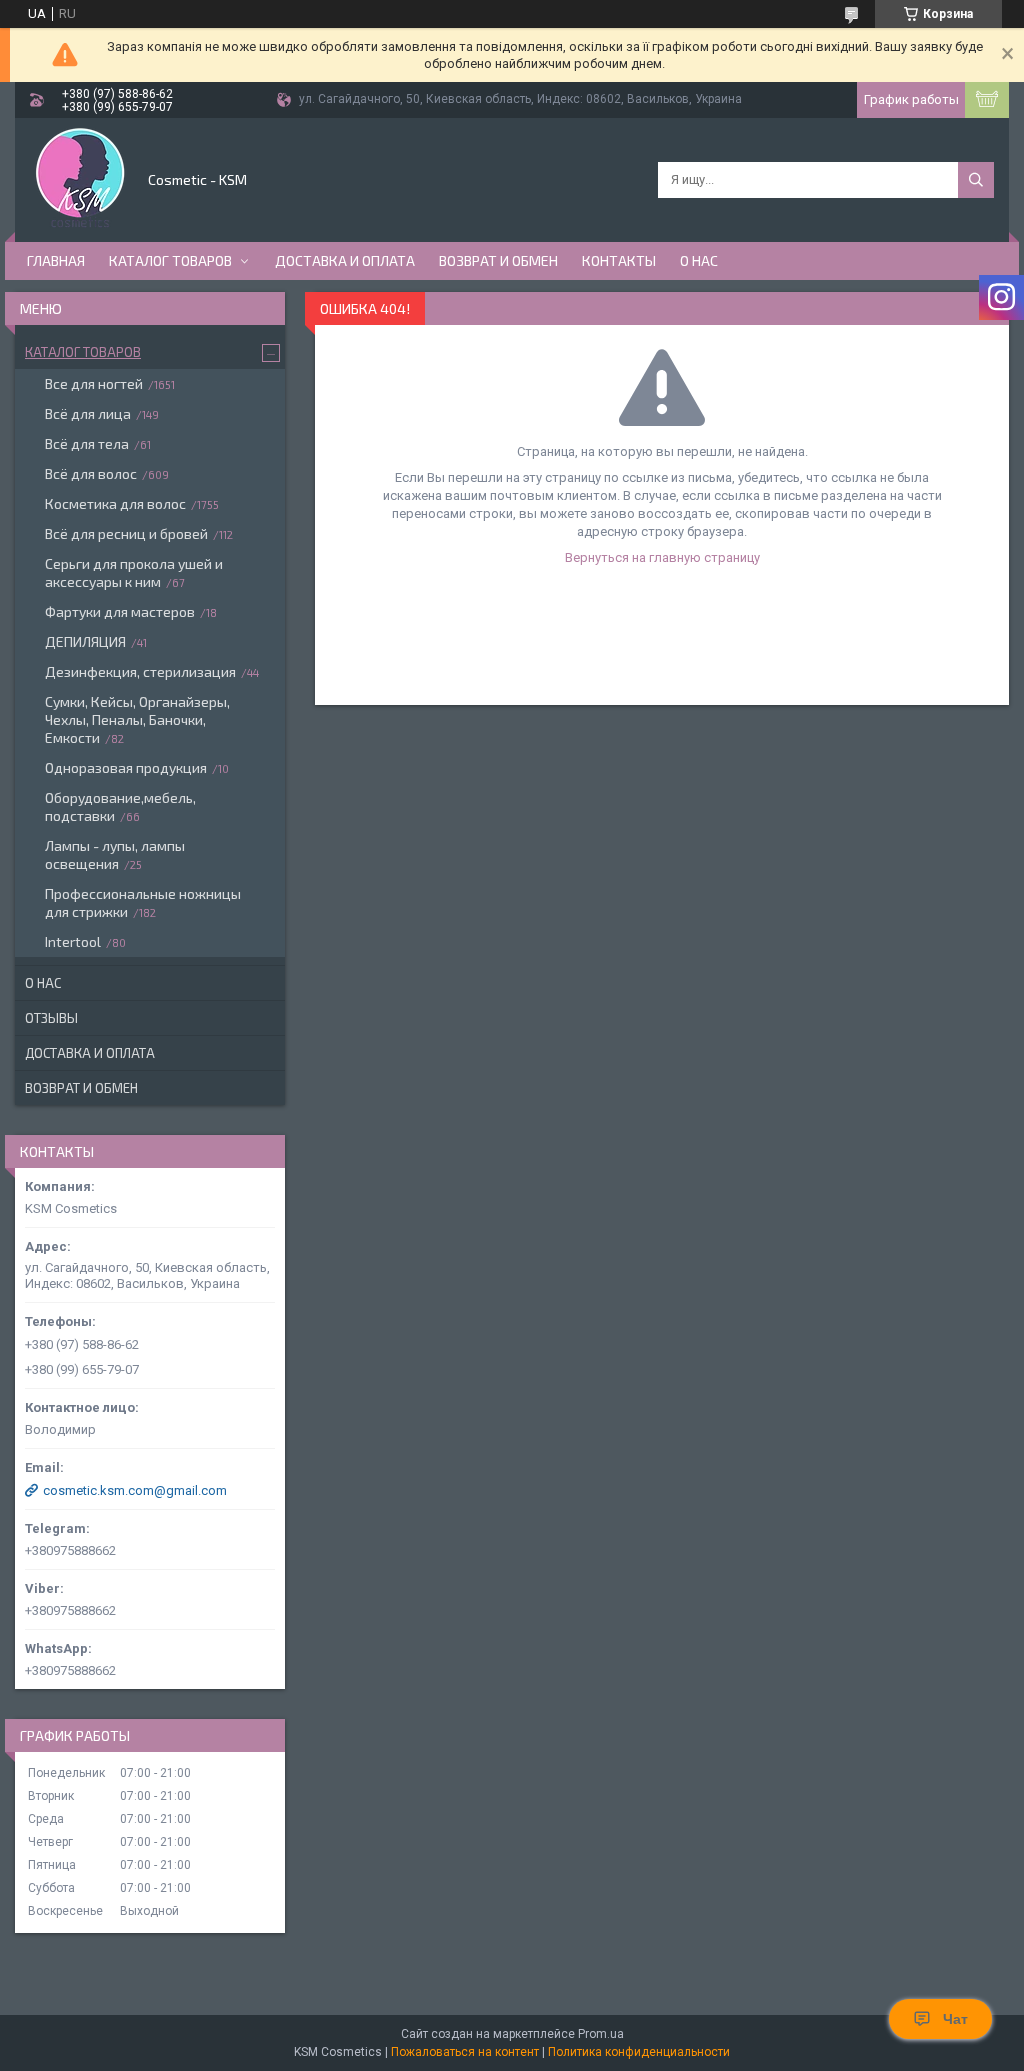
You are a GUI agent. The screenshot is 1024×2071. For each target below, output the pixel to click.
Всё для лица (88, 413)
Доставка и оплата (345, 260)
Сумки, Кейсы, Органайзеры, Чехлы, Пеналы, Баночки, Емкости (137, 719)
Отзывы (51, 1018)
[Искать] (976, 180)
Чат (955, 2019)
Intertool (73, 941)
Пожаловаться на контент (465, 2052)
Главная (56, 260)
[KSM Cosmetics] (80, 178)
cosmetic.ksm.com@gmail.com (135, 1490)
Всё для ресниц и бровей (126, 533)
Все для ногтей (94, 383)
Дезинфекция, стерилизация (140, 671)
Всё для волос (91, 473)
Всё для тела (87, 443)
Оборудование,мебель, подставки (120, 806)
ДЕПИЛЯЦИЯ (85, 641)
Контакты (619, 260)
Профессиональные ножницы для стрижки (143, 902)
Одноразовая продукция (126, 767)
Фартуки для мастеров (120, 611)
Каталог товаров (170, 260)
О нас (699, 260)
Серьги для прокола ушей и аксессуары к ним (134, 572)
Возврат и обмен (498, 260)
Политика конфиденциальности (639, 2052)
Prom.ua (601, 2034)
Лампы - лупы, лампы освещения (115, 854)
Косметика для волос (115, 503)
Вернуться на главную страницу (662, 557)
